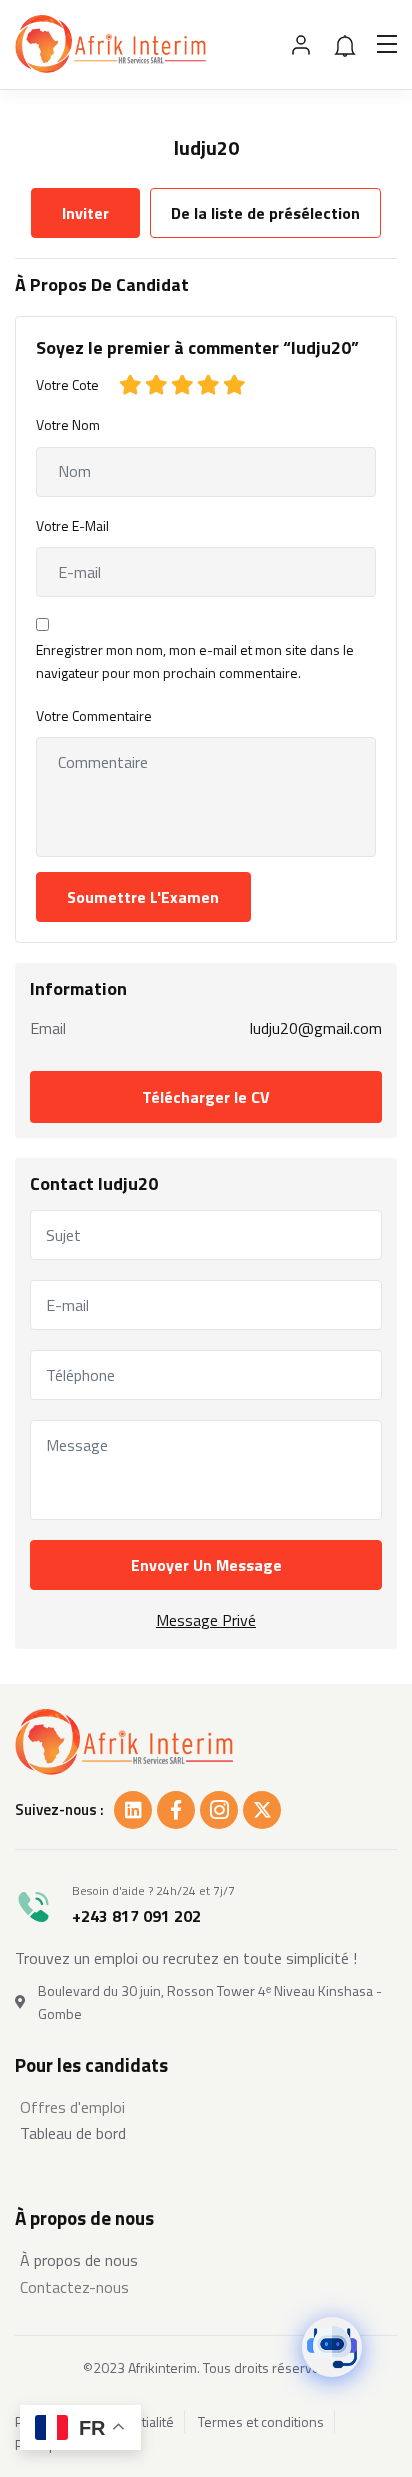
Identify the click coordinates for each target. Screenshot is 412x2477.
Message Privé (206, 1620)
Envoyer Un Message (206, 1565)
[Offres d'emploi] (206, 2107)
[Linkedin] (133, 1810)
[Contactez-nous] (206, 2287)
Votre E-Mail (72, 525)
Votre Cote (67, 384)
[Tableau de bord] (206, 2133)
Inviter (85, 213)
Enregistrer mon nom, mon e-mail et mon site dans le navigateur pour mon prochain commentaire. (195, 661)
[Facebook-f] (176, 1810)
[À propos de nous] (206, 2260)
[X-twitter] (262, 1810)
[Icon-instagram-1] (219, 1810)
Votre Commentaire (94, 715)
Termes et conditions (261, 2422)
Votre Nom (68, 424)
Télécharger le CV (206, 1097)
